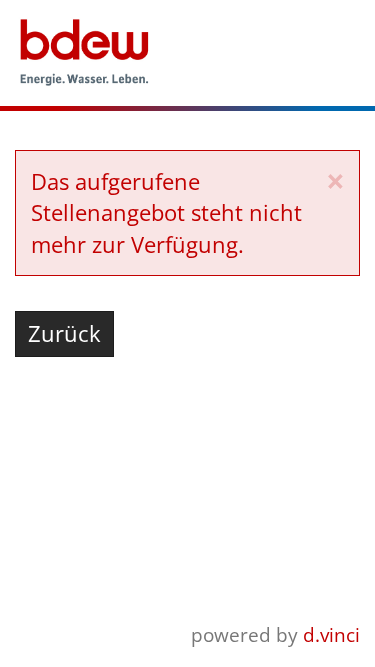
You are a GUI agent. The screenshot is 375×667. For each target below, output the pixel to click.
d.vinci (331, 635)
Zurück (64, 333)
